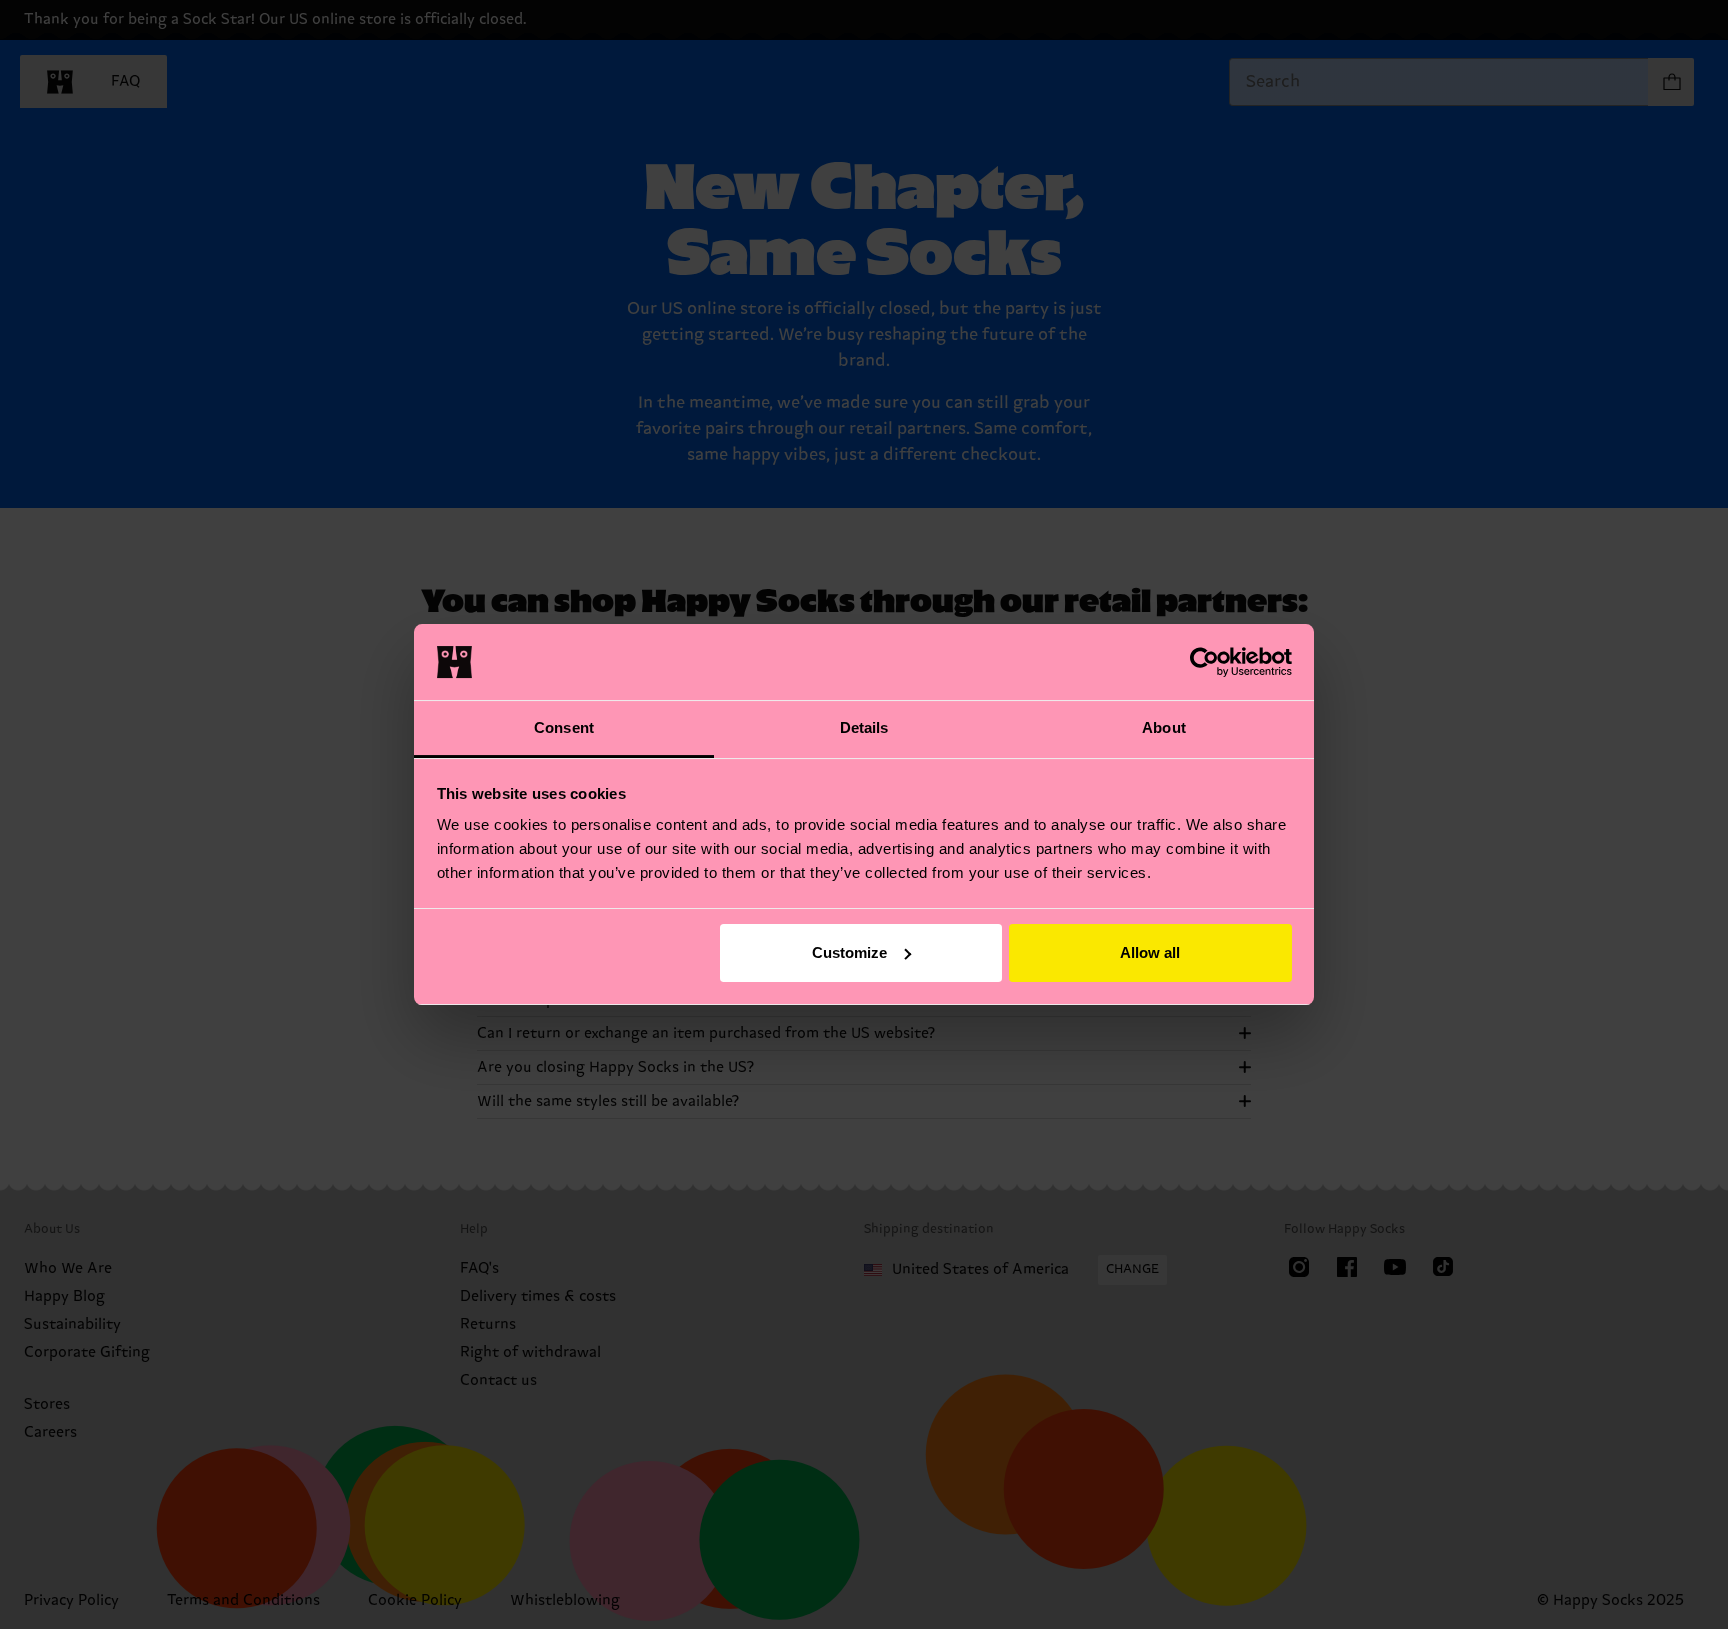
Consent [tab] (564, 727)
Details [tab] (864, 727)
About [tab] (1164, 727)
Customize (849, 952)
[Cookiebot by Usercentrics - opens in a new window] (1204, 662)
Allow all (1150, 952)
